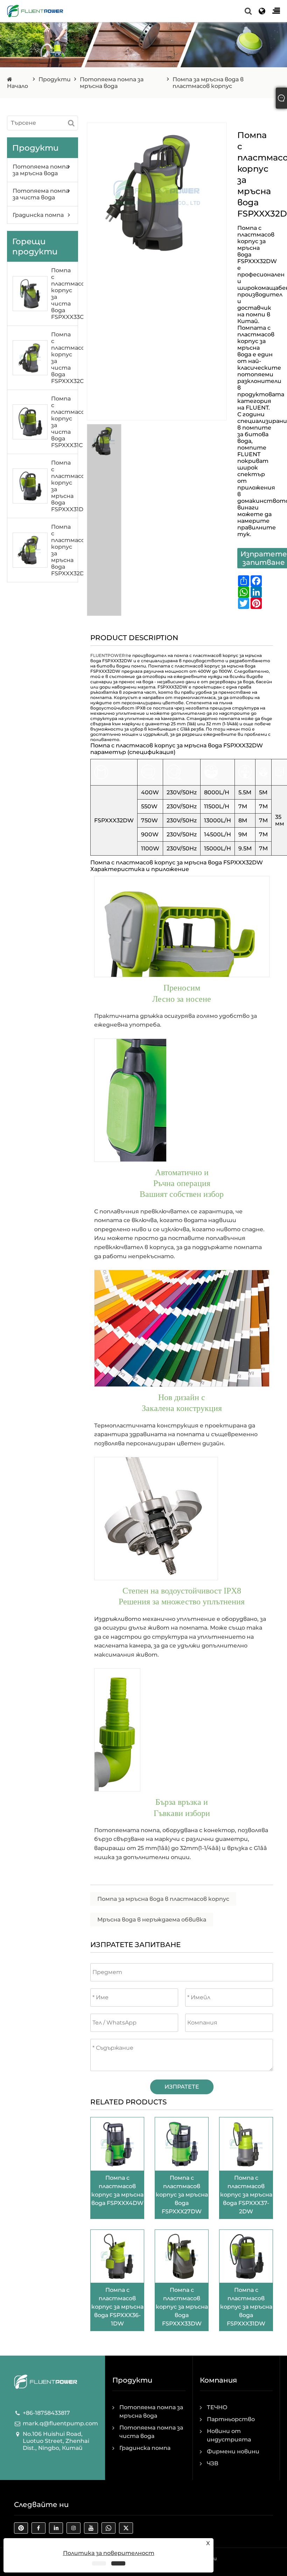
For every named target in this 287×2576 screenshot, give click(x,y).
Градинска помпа (38, 215)
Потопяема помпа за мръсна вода (112, 83)
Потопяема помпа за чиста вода (41, 194)
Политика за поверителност (109, 2553)
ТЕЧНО (217, 2407)
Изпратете (182, 2087)
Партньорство (231, 2419)
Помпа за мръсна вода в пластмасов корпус (163, 1899)
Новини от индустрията (229, 2435)
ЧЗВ (213, 2463)
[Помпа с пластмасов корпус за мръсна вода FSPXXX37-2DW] (246, 2143)
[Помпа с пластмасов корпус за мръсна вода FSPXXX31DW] (246, 2256)
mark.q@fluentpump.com (60, 2423)
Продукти (55, 79)
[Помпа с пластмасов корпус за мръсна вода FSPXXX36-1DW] (117, 2256)
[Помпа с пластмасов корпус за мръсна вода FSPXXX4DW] (117, 2143)
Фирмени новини (233, 2451)
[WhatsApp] (110, 2530)
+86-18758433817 (46, 2413)
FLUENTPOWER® (109, 655)
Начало (17, 86)
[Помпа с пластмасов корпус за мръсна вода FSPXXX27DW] (182, 2143)
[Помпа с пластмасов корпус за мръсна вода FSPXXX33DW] (182, 2256)
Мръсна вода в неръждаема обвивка (152, 1920)
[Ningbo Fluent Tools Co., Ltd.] (35, 11)
